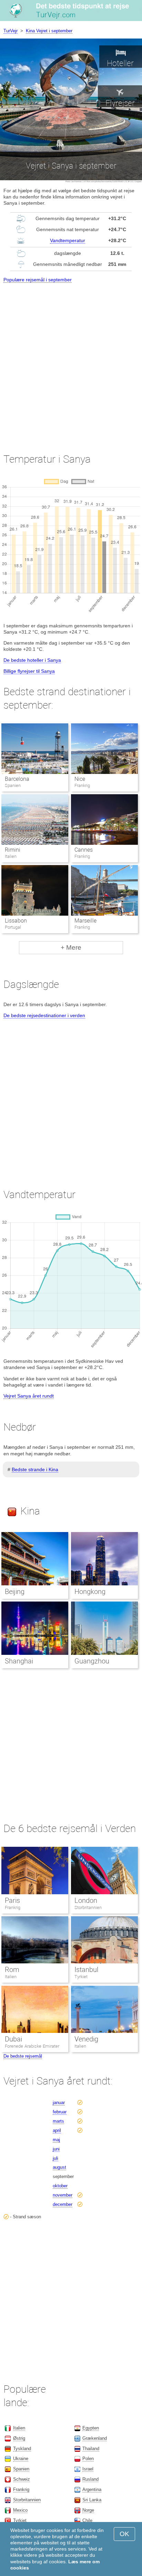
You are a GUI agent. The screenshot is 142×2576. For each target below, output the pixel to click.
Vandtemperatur (68, 240)
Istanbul (86, 1970)
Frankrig (13, 1907)
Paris (12, 1900)
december (63, 2204)
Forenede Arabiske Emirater (32, 2046)
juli (55, 2158)
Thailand (91, 2449)
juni (56, 2149)
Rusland (90, 2479)
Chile (87, 2520)
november (63, 2195)
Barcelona (17, 779)
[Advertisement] (71, 362)
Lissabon (16, 921)
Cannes (84, 850)
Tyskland (22, 2449)
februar (60, 2112)
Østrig (19, 2438)
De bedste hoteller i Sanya (32, 660)
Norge (88, 2510)
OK (124, 2534)
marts (58, 2121)
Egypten (91, 2428)
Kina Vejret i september (49, 31)
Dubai (13, 2039)
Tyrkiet (81, 1977)
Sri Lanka (92, 2500)
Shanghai (19, 1661)
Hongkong (90, 1592)
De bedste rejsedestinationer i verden (44, 1015)
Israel (88, 2469)
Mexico (20, 2510)
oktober (60, 2186)
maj (56, 2140)
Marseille (85, 921)
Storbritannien (88, 1907)
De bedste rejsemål (23, 2056)
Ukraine (21, 2459)
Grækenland (95, 2438)
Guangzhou (92, 1661)
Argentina (92, 2489)
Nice (80, 779)
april (57, 2130)
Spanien (21, 2469)
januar (59, 2103)
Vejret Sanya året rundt (29, 1396)
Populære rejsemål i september (38, 280)
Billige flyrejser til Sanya (29, 671)
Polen (88, 2459)
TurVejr (11, 31)
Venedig (86, 2039)
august (59, 2167)
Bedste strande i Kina (35, 1469)
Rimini (13, 850)
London (86, 1900)
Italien (11, 1977)
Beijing (15, 1592)
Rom (12, 1970)
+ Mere (71, 947)
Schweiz (22, 2479)
